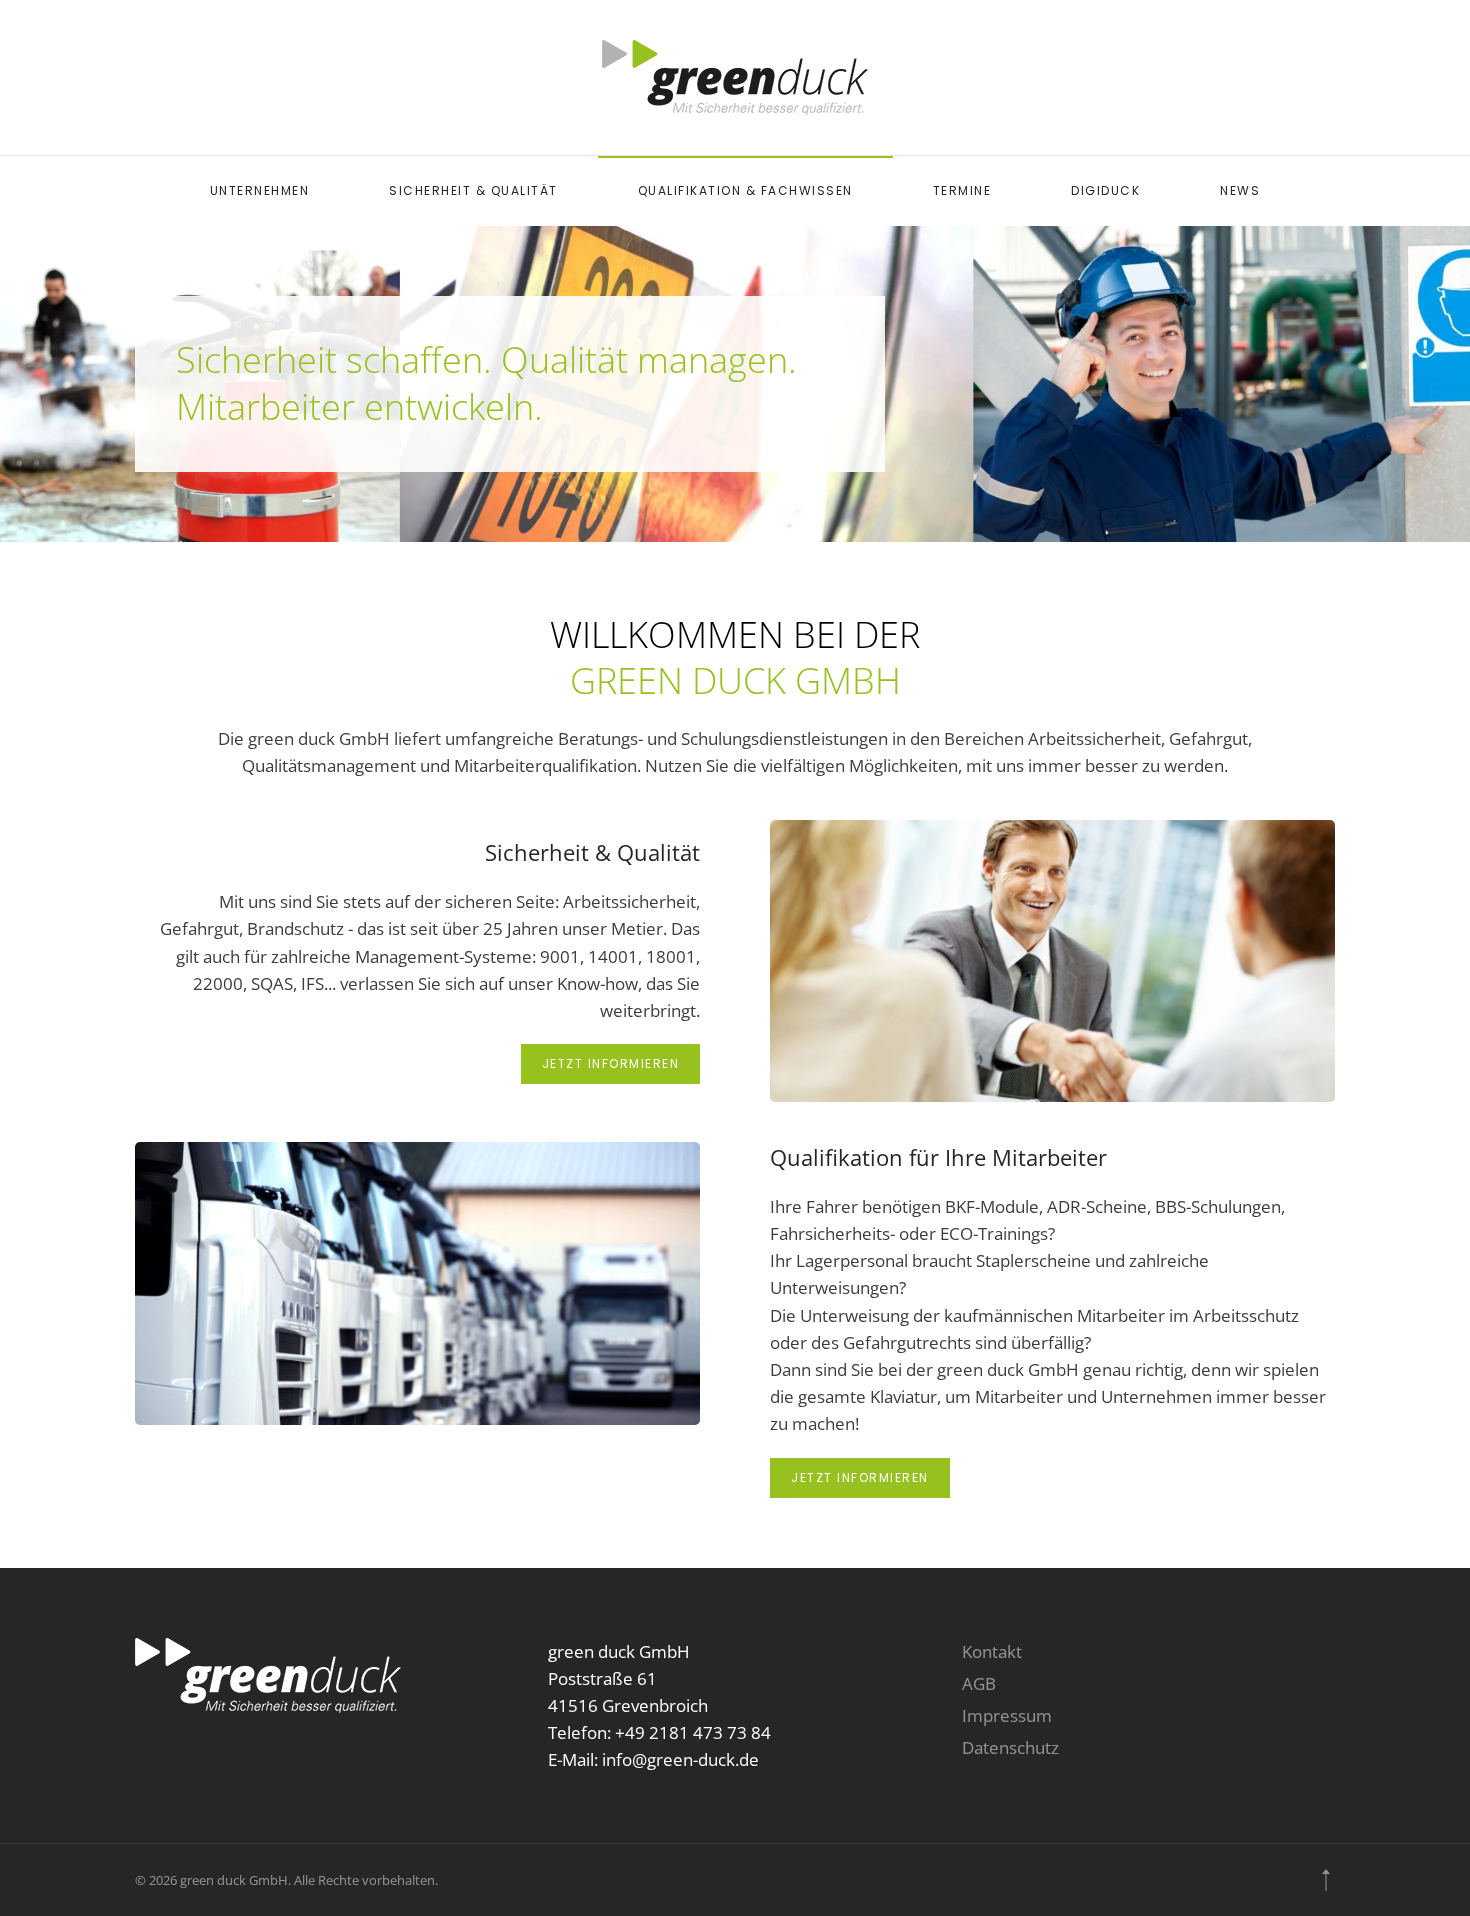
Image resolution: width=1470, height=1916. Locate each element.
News (1240, 190)
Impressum (1007, 1715)
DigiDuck (1105, 190)
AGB (979, 1683)
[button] (1326, 1880)
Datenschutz (1010, 1747)
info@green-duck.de (680, 1759)
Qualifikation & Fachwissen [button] (745, 190)
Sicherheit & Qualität (473, 190)
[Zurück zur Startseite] (735, 77)
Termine (962, 190)
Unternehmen (260, 190)
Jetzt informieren (611, 1063)
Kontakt (992, 1651)
